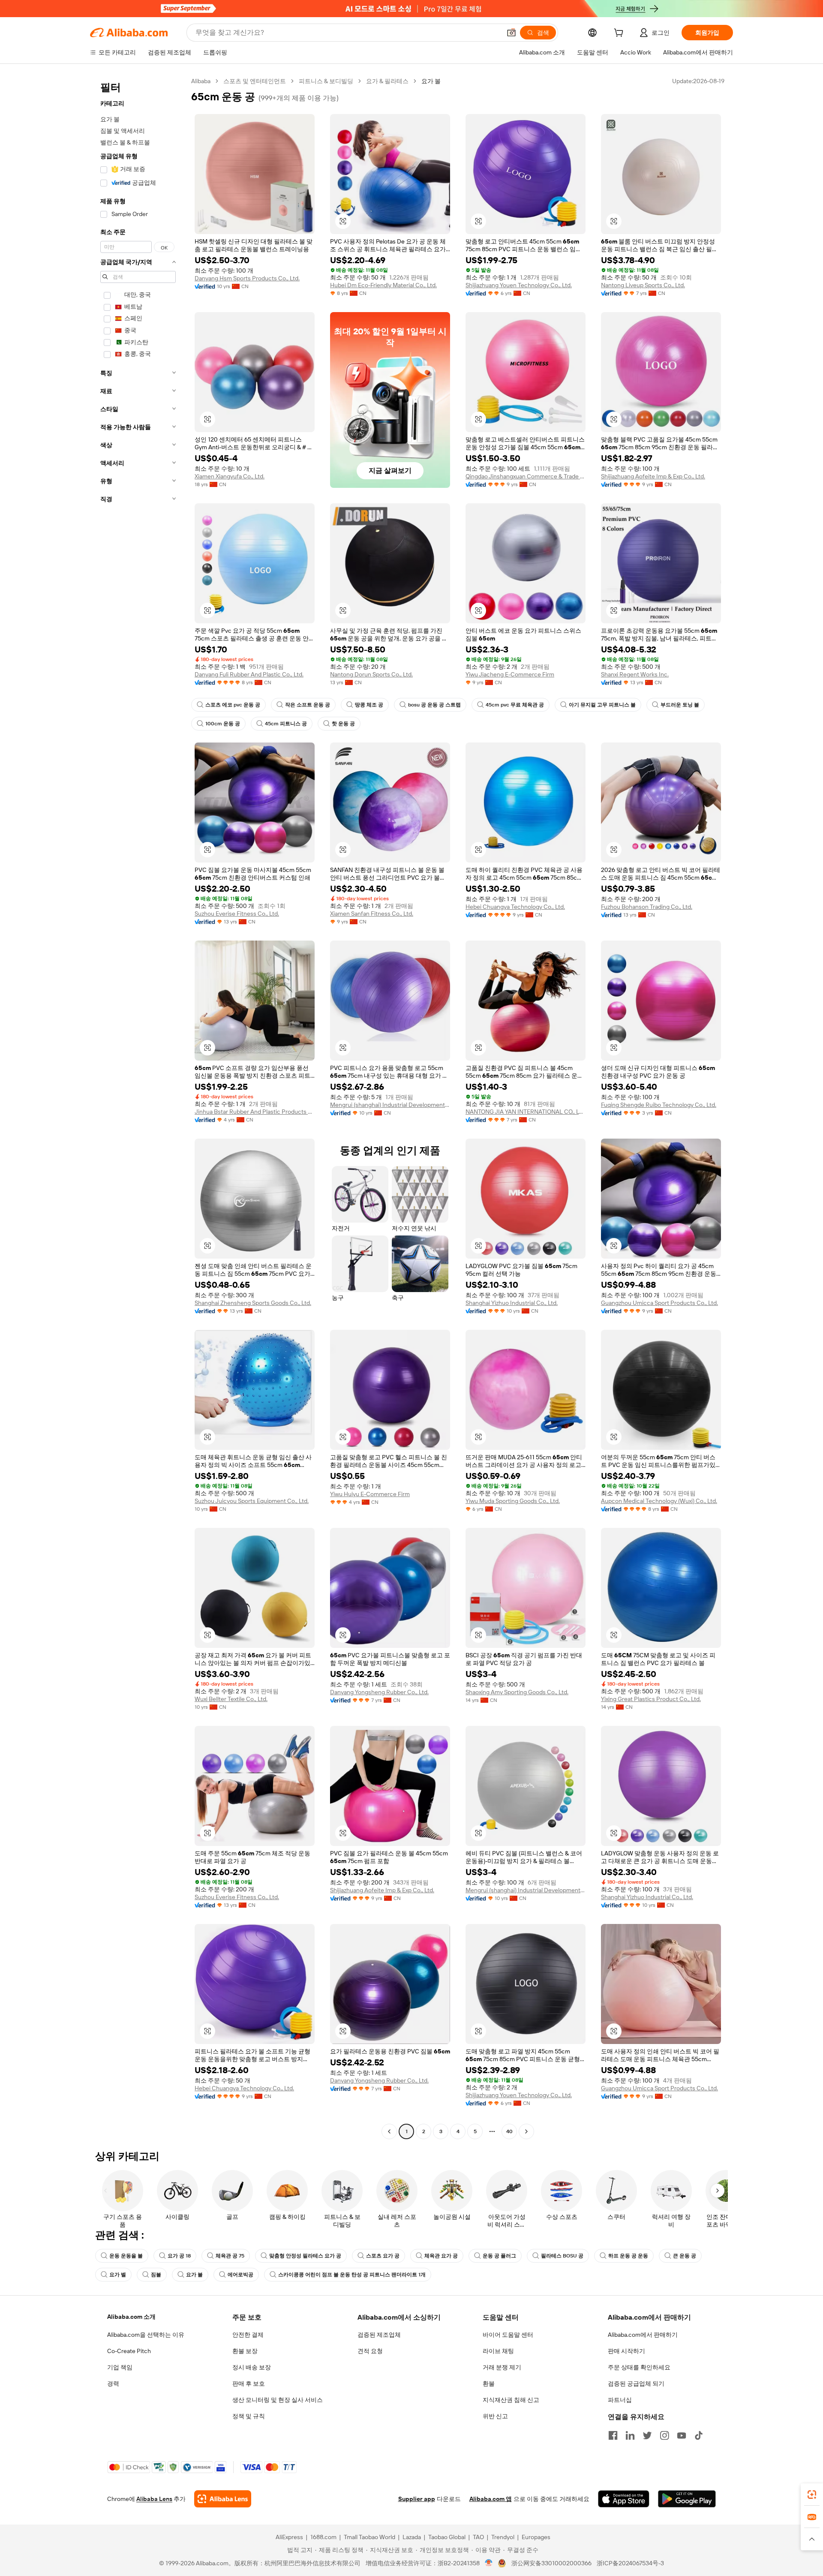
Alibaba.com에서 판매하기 (643, 2335)
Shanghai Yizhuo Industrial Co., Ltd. (512, 1303)
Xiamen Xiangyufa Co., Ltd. (230, 476)
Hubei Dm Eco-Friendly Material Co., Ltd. (383, 285)
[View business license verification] (489, 2563)
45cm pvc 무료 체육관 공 (515, 705)
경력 (113, 2384)
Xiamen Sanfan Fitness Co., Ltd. (372, 914)
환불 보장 (245, 2351)
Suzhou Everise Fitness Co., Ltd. (237, 914)
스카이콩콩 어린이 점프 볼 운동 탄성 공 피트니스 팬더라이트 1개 (352, 2275)
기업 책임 (120, 2367)
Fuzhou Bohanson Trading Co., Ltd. (647, 907)
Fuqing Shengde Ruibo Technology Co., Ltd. (659, 1105)
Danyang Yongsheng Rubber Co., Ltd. (379, 1692)
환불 (489, 2384)
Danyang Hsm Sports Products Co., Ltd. (247, 278)
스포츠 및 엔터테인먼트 (255, 81)
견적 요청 (370, 2351)
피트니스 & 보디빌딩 (326, 81)
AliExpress (289, 2537)
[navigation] (138, 1107)
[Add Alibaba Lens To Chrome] (223, 2499)
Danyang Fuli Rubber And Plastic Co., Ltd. (249, 674)
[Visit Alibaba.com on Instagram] (664, 2435)
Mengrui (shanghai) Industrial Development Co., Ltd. (390, 1105)
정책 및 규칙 (249, 2416)
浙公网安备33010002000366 (551, 2563)
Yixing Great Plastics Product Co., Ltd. (651, 1699)
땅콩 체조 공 (369, 705)
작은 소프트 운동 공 (308, 705)
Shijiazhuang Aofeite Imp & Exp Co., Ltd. (653, 476)
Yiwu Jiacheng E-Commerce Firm (510, 674)
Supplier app (417, 2499)
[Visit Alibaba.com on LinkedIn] (630, 2435)
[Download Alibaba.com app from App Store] (624, 2499)
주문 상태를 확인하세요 (639, 2367)
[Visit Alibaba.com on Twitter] (647, 2435)
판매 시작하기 (626, 2351)
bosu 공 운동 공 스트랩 (434, 705)
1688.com (323, 2537)
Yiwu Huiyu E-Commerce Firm (370, 1494)
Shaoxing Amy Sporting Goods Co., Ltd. (517, 1692)
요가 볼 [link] (431, 81)
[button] (511, 33)
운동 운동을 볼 (126, 2256)
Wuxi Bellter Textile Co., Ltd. (231, 1699)
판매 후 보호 (249, 2384)
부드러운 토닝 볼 (680, 705)
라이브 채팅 (498, 2351)
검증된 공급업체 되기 (636, 2384)
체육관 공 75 (230, 2256)
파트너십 (620, 2400)
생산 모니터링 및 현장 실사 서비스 (278, 2400)
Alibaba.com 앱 (491, 2499)
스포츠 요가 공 (383, 2256)
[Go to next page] (526, 2131)
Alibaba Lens (154, 2499)
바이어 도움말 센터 (508, 2335)
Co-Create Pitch (129, 2351)
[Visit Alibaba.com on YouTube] (682, 2435)
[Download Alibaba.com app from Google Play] (687, 2499)
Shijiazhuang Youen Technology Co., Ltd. (519, 285)
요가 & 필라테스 (387, 81)
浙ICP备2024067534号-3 (630, 2563)
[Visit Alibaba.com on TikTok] (699, 2435)
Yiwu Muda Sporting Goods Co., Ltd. (513, 1501)
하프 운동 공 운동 (628, 2256)
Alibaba (201, 81)
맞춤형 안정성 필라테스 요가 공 (305, 2256)
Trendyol (503, 2537)
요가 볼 (194, 2275)
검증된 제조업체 (379, 2335)
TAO (478, 2537)
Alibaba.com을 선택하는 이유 (146, 2335)
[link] (812, 2495)
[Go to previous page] (389, 2131)
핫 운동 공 (343, 724)
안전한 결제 (248, 2335)
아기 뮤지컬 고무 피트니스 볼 (602, 705)
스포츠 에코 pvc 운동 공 (233, 705)
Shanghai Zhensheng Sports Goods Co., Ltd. (253, 1303)
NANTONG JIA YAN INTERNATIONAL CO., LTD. (526, 1112)
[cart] (620, 34)
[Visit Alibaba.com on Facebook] (613, 2435)
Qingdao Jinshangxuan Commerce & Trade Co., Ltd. (526, 476)
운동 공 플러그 (499, 2256)
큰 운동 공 (685, 2256)
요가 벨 (118, 2275)
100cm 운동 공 (223, 724)
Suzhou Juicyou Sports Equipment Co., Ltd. (252, 1501)
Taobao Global (447, 2537)
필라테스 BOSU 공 (562, 2256)
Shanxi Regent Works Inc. (635, 674)
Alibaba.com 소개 (131, 2317)
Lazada (412, 2537)
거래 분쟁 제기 (502, 2367)
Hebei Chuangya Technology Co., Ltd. (515, 907)
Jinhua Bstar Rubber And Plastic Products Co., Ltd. (255, 1112)
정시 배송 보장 (252, 2367)
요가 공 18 (179, 2256)
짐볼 (156, 2275)
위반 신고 (495, 2416)
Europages (536, 2537)
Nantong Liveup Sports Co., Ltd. (643, 285)
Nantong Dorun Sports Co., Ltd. (371, 674)
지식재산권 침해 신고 (511, 2400)
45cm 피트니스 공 (286, 724)
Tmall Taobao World (369, 2537)
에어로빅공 (240, 2275)
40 (509, 2131)
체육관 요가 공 (441, 2256)
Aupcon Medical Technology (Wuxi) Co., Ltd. (659, 1501)
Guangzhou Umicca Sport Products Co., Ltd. (659, 1303)
